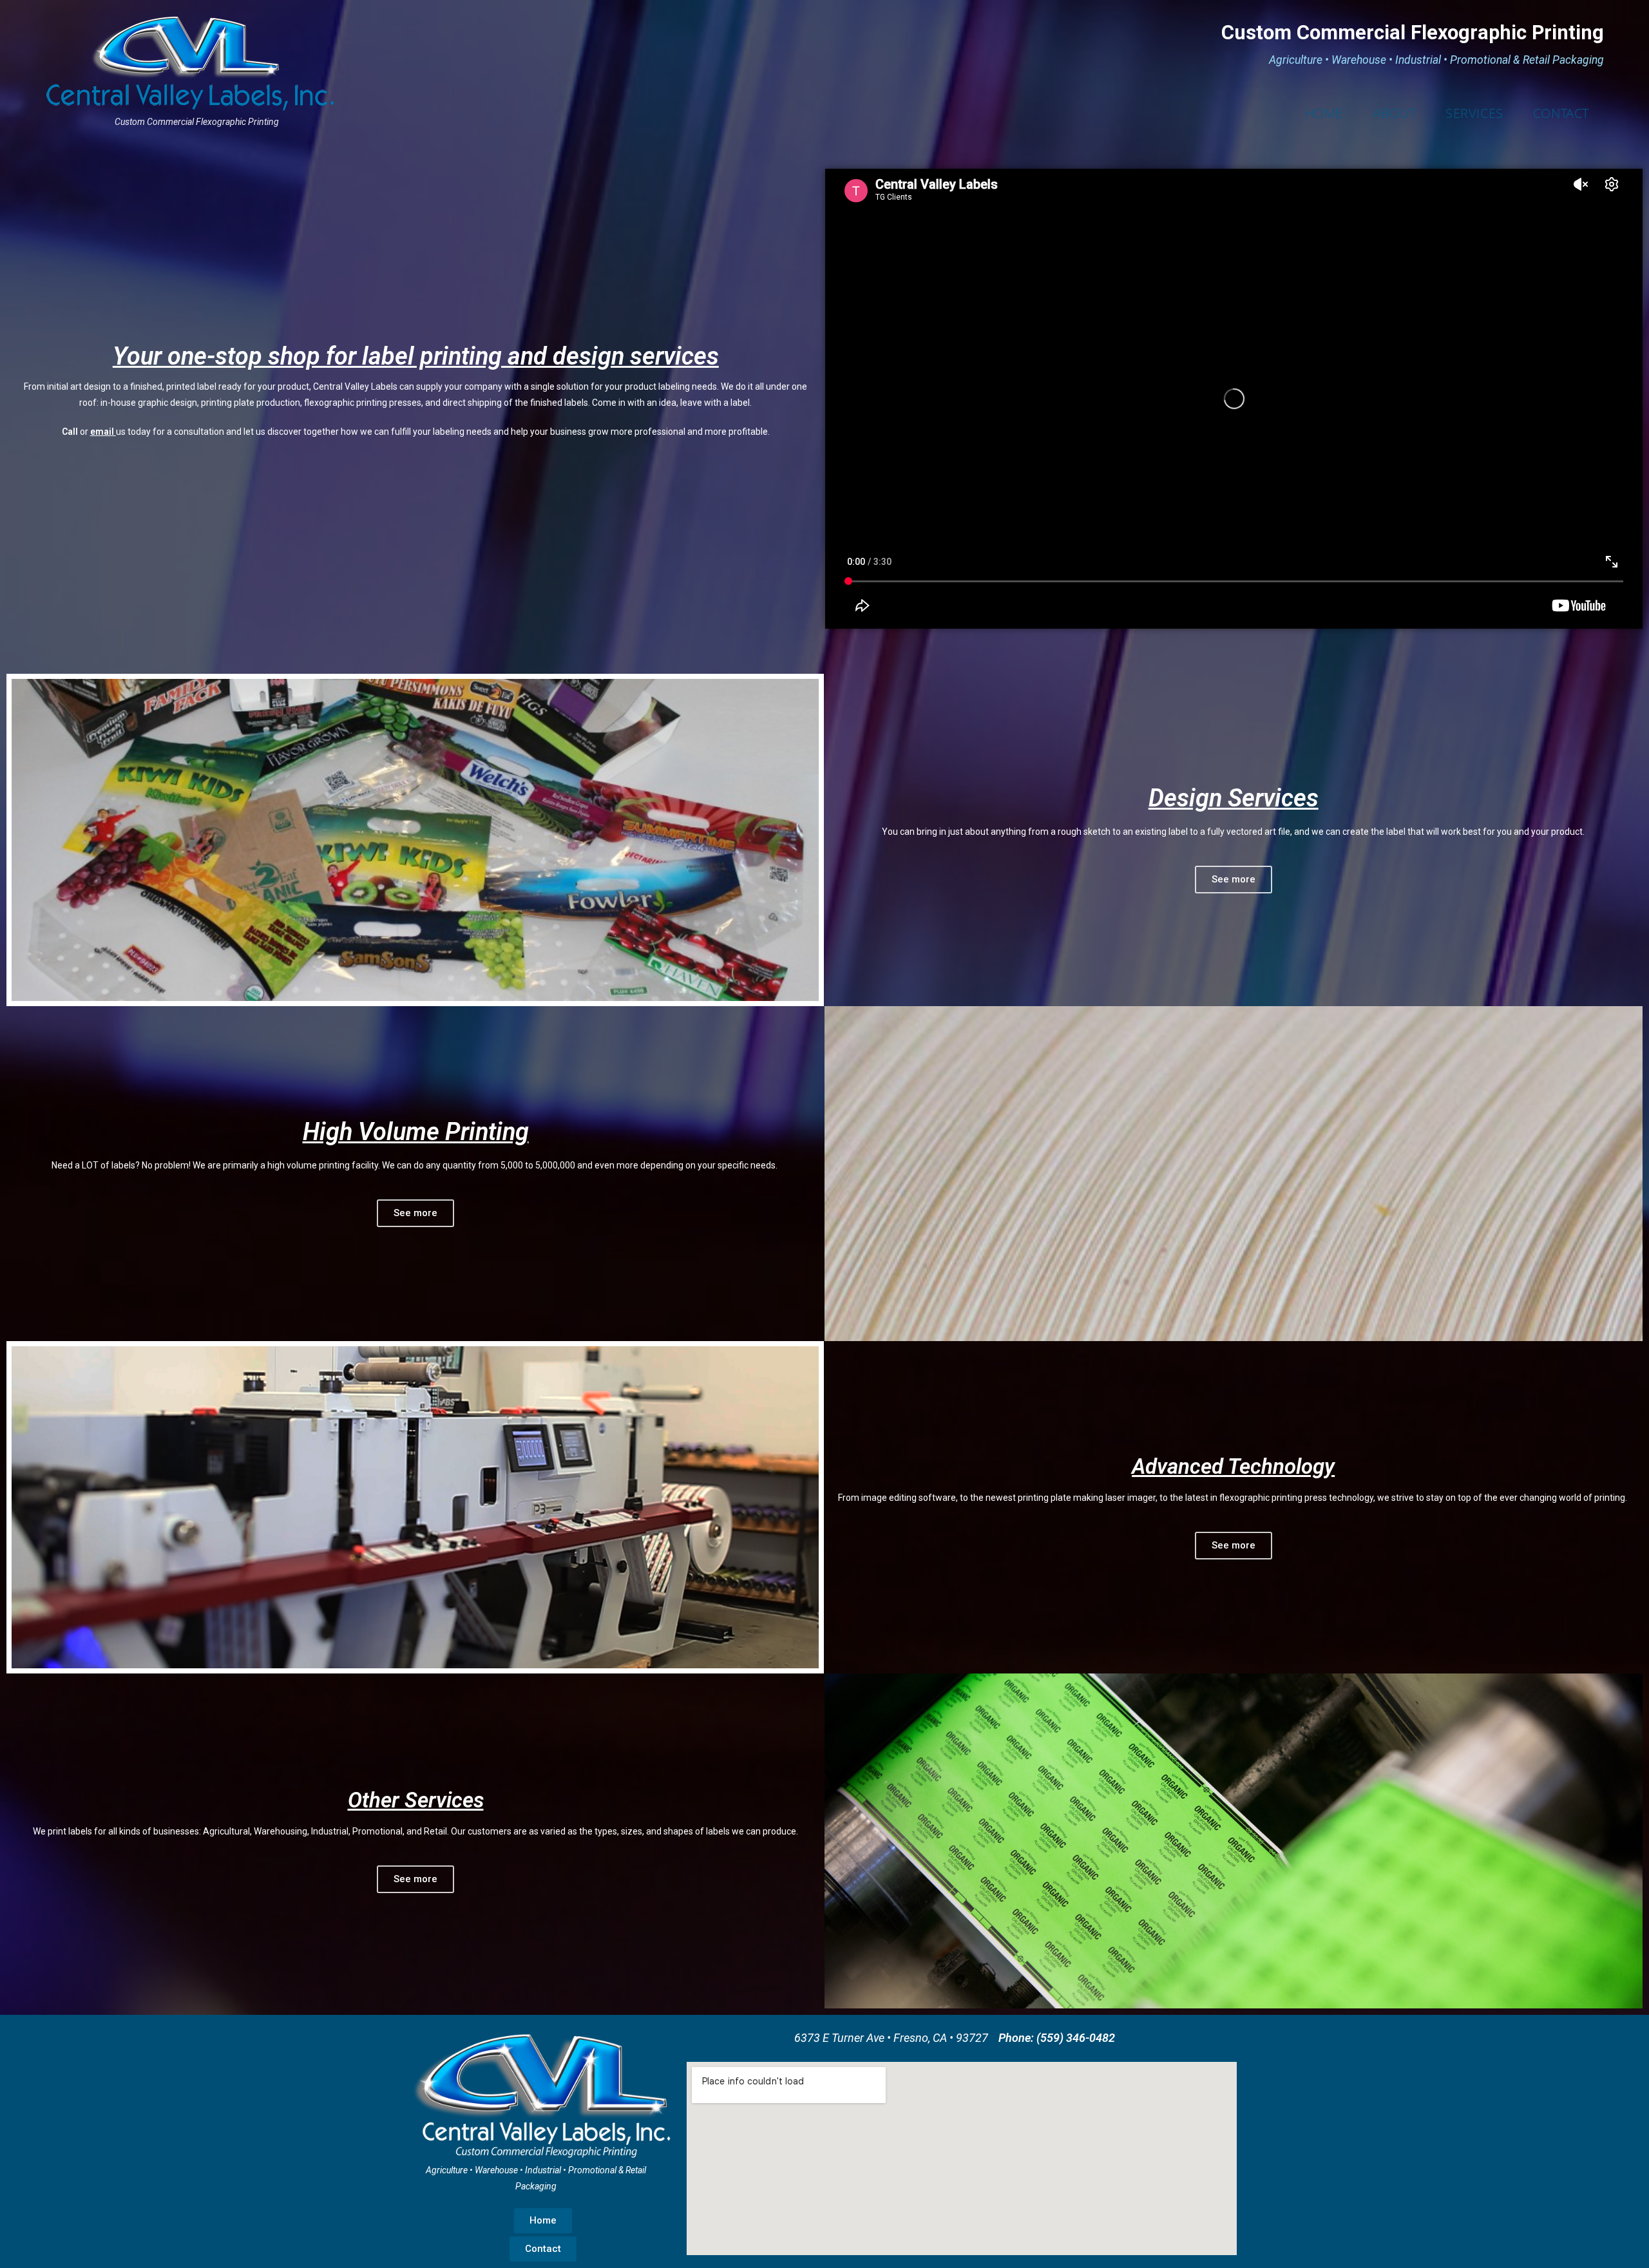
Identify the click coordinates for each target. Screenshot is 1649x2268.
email (102, 432)
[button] (1234, 880)
